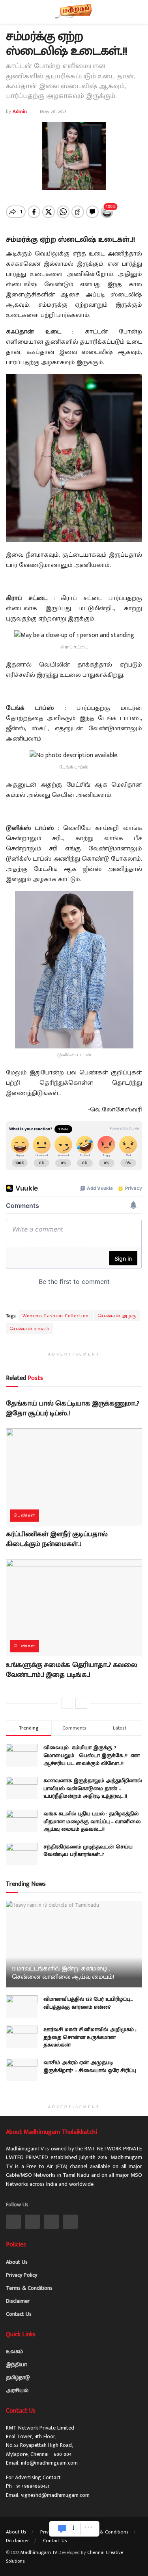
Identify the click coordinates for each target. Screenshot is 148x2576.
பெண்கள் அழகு (117, 1316)
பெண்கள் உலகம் (30, 1329)
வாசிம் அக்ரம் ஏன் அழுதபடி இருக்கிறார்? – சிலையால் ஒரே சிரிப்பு (90, 2066)
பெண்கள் (24, 1515)
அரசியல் (17, 2390)
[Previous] (67, 1703)
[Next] (81, 1703)
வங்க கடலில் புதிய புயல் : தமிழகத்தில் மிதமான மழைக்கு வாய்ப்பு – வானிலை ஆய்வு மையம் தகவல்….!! (92, 1821)
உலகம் (14, 2351)
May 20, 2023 (53, 111)
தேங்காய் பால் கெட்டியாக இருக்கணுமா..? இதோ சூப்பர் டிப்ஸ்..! (73, 1408)
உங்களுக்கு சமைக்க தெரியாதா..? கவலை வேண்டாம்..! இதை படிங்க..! (72, 1670)
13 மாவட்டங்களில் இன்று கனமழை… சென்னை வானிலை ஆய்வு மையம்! (63, 1973)
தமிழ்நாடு (18, 2377)
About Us (17, 2262)
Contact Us (19, 2314)
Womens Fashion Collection (56, 1316)
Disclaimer (18, 2301)
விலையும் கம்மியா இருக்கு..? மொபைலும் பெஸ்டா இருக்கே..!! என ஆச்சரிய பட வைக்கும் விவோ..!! (92, 1755)
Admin (20, 111)
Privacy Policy (22, 2275)
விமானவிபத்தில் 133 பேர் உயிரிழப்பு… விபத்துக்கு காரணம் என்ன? (88, 2003)
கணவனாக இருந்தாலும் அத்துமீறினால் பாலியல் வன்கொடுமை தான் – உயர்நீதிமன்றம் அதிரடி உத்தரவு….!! (93, 1788)
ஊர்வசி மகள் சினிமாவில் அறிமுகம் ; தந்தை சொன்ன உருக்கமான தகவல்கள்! (90, 2037)
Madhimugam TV (39, 2552)
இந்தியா (16, 2364)
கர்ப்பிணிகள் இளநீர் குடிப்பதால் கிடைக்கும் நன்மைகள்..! (57, 1539)
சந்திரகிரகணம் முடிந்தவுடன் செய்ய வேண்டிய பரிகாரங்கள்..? (88, 1851)
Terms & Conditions (29, 2288)
